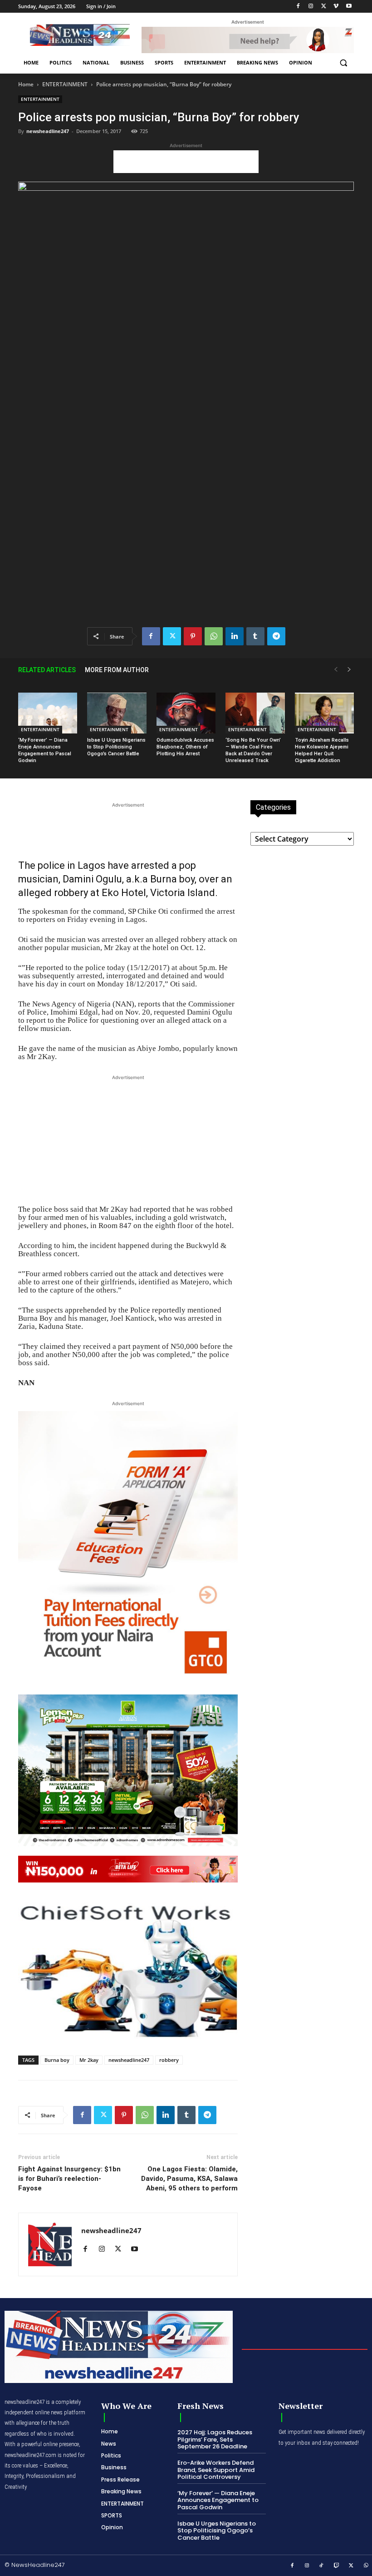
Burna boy (57, 2060)
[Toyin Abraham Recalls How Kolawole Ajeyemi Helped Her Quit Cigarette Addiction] (324, 713)
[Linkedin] (235, 636)
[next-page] (349, 670)
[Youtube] (349, 7)
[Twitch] (337, 2566)
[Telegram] (276, 636)
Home (26, 84)
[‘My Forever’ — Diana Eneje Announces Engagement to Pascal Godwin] (48, 713)
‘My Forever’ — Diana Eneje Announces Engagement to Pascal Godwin (218, 2500)
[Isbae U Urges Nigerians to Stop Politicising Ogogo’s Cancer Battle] (117, 713)
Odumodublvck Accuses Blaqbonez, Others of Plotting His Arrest (185, 747)
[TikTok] (322, 2566)
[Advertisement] (186, 162)
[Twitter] (324, 7)
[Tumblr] (255, 636)
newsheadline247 (48, 131)
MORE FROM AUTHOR (117, 670)
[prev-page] (336, 670)
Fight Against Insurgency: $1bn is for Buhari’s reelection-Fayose (69, 2179)
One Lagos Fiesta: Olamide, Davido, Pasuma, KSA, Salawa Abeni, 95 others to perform (189, 2179)
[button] (343, 63)
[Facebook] (298, 7)
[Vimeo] (336, 7)
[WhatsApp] (214, 636)
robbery (169, 2060)
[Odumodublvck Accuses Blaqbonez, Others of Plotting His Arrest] (186, 713)
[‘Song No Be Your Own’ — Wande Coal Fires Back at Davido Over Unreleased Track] (255, 713)
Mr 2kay (89, 2060)
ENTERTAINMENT (65, 84)
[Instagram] (311, 7)
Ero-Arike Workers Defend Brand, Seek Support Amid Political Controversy (216, 2470)
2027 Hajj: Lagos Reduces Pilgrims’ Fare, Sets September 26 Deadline (215, 2439)
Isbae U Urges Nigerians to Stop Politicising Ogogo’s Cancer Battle (116, 747)
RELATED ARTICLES (47, 670)
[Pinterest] (193, 636)
